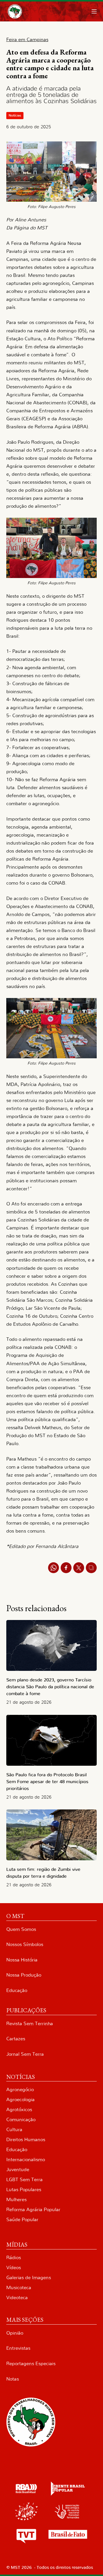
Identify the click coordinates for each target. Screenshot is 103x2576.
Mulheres (16, 2200)
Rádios (14, 2258)
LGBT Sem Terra (24, 2180)
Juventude (18, 2170)
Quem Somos (21, 1929)
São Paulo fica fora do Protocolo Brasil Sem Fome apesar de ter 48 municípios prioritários (47, 1782)
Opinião (15, 2333)
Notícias (15, 115)
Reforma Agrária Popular (33, 2210)
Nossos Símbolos (25, 1944)
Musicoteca (19, 2288)
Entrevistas (18, 2348)
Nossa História (22, 1960)
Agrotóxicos (19, 2110)
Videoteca (17, 2298)
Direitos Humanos (26, 2140)
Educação (17, 1990)
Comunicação (21, 2120)
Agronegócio (20, 2090)
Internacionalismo (26, 2160)
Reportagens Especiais (31, 2364)
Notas (13, 2379)
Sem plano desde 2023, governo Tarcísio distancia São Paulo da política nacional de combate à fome (50, 1687)
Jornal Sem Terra (25, 2054)
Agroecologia (20, 2100)
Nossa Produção (24, 1975)
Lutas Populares (24, 2190)
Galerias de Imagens (29, 2278)
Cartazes (16, 2039)
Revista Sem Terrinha (30, 2024)
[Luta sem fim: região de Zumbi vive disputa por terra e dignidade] (52, 1835)
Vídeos (14, 2268)
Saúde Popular (22, 2220)
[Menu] (94, 11)
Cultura (14, 2130)
